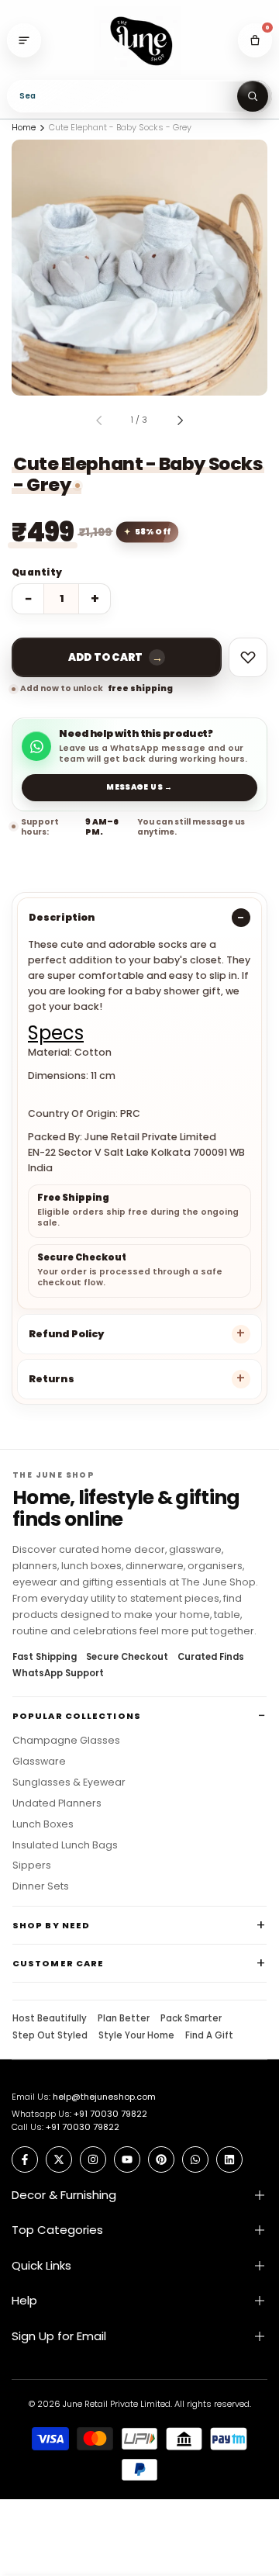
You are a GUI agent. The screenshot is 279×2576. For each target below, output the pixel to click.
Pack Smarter (191, 2019)
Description (62, 917)
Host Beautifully (50, 2019)
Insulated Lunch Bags (65, 1845)
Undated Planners (57, 1803)
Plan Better (124, 2019)
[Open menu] (24, 40)
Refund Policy (66, 1334)
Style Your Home (136, 2036)
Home (24, 127)
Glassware (39, 1762)
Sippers (32, 1865)
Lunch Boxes (43, 1824)
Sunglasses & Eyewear (69, 1782)
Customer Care (58, 1963)
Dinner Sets (41, 1886)
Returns (52, 1379)
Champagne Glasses (66, 1741)
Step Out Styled (50, 2036)
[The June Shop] (139, 41)
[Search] (253, 96)
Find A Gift (209, 2036)
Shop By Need (51, 1925)
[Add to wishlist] (248, 657)
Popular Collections (77, 1716)
